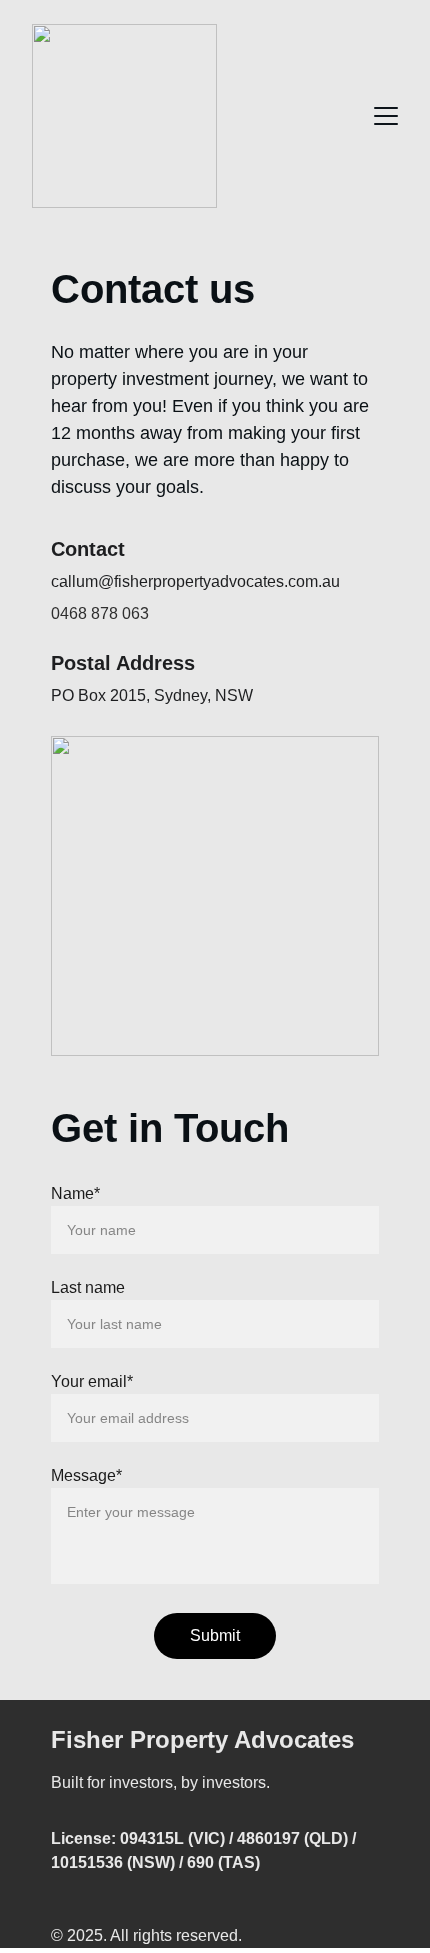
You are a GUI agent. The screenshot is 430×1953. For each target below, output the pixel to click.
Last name (88, 1287)
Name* (75, 1193)
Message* (86, 1475)
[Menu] (386, 116)
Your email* (92, 1381)
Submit (215, 1635)
